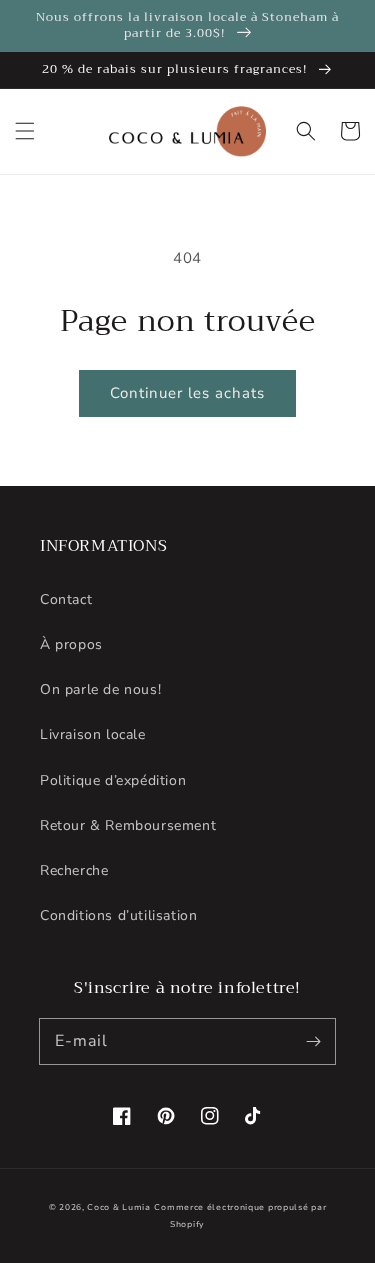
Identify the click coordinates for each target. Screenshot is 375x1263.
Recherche (74, 870)
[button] (25, 131)
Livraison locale (93, 734)
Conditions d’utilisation (118, 915)
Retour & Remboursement (128, 825)
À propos (71, 644)
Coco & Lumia (118, 1207)
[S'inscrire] (313, 1041)
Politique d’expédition (113, 780)
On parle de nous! (100, 689)
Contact (66, 599)
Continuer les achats (187, 393)
